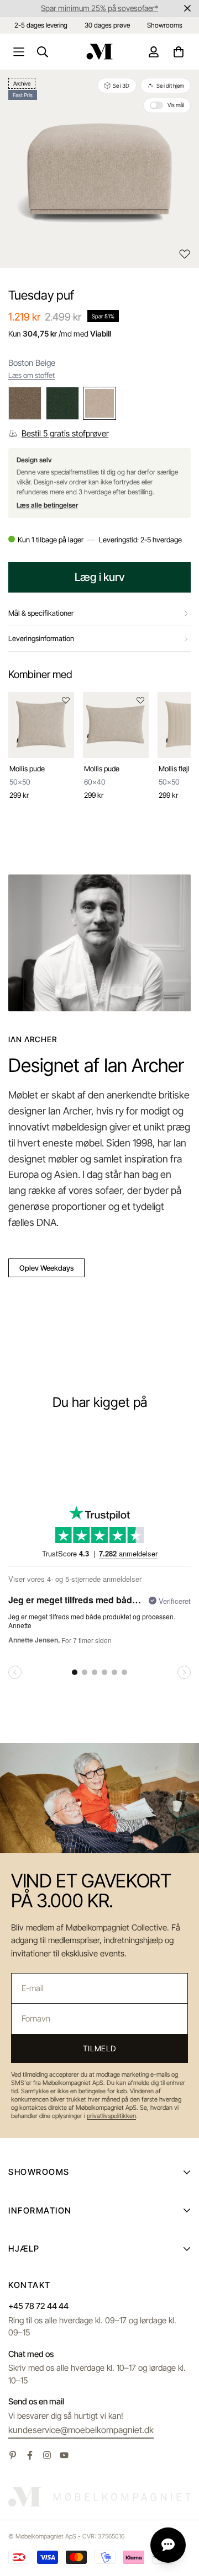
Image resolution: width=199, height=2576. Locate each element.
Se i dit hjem (170, 86)
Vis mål (176, 105)
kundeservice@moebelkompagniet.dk (81, 2430)
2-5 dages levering (41, 25)
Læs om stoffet (32, 375)
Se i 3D (121, 86)
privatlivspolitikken (111, 2116)
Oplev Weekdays (46, 1268)
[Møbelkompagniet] (99, 52)
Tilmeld (99, 2048)
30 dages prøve (107, 25)
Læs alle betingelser (47, 505)
